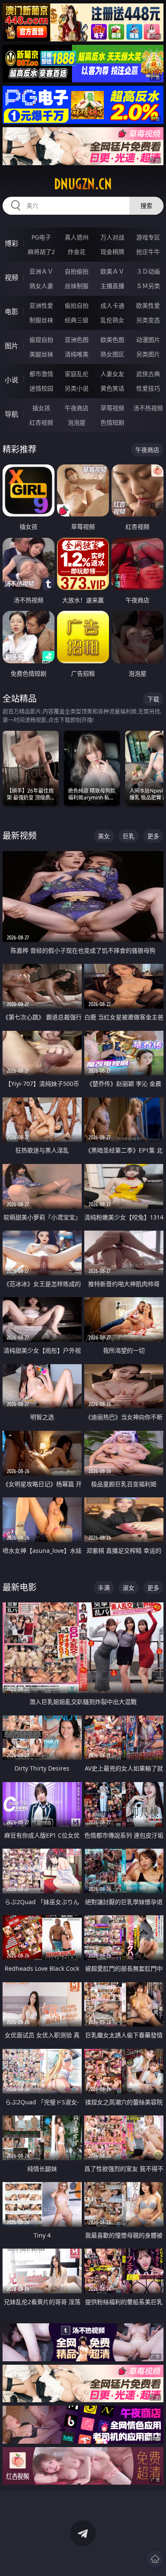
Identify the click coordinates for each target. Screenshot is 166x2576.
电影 (11, 312)
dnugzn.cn (83, 184)
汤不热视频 (148, 408)
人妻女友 (112, 374)
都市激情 (41, 374)
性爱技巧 (148, 388)
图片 (11, 346)
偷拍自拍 (77, 305)
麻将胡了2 (41, 252)
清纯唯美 (77, 354)
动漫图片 (148, 340)
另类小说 (77, 388)
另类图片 (148, 354)
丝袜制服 (77, 286)
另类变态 (148, 320)
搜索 (146, 206)
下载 (153, 699)
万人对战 (112, 237)
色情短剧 (112, 422)
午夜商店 (77, 408)
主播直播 (112, 286)
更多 (153, 836)
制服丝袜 (41, 320)
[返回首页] (155, 2559)
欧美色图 (112, 340)
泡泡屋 (77, 422)
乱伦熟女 (112, 320)
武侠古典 (148, 374)
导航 (11, 414)
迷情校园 (41, 388)
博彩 (11, 243)
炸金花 (77, 252)
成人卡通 (112, 305)
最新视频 (20, 836)
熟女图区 (112, 354)
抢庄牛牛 (148, 252)
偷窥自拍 (41, 340)
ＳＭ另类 (148, 286)
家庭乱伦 (77, 374)
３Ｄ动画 (148, 271)
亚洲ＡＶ (41, 271)
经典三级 (77, 320)
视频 (11, 277)
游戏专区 (148, 237)
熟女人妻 (41, 286)
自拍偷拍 (77, 271)
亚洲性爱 (41, 305)
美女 (104, 836)
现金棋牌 (112, 252)
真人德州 (77, 237)
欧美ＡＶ (112, 271)
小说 (11, 380)
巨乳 (129, 836)
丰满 (104, 1588)
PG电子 (41, 237)
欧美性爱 (148, 305)
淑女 (129, 1588)
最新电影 (20, 1587)
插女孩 (41, 408)
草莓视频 (112, 408)
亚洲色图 (77, 340)
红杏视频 (41, 422)
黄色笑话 (112, 388)
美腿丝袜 (41, 354)
